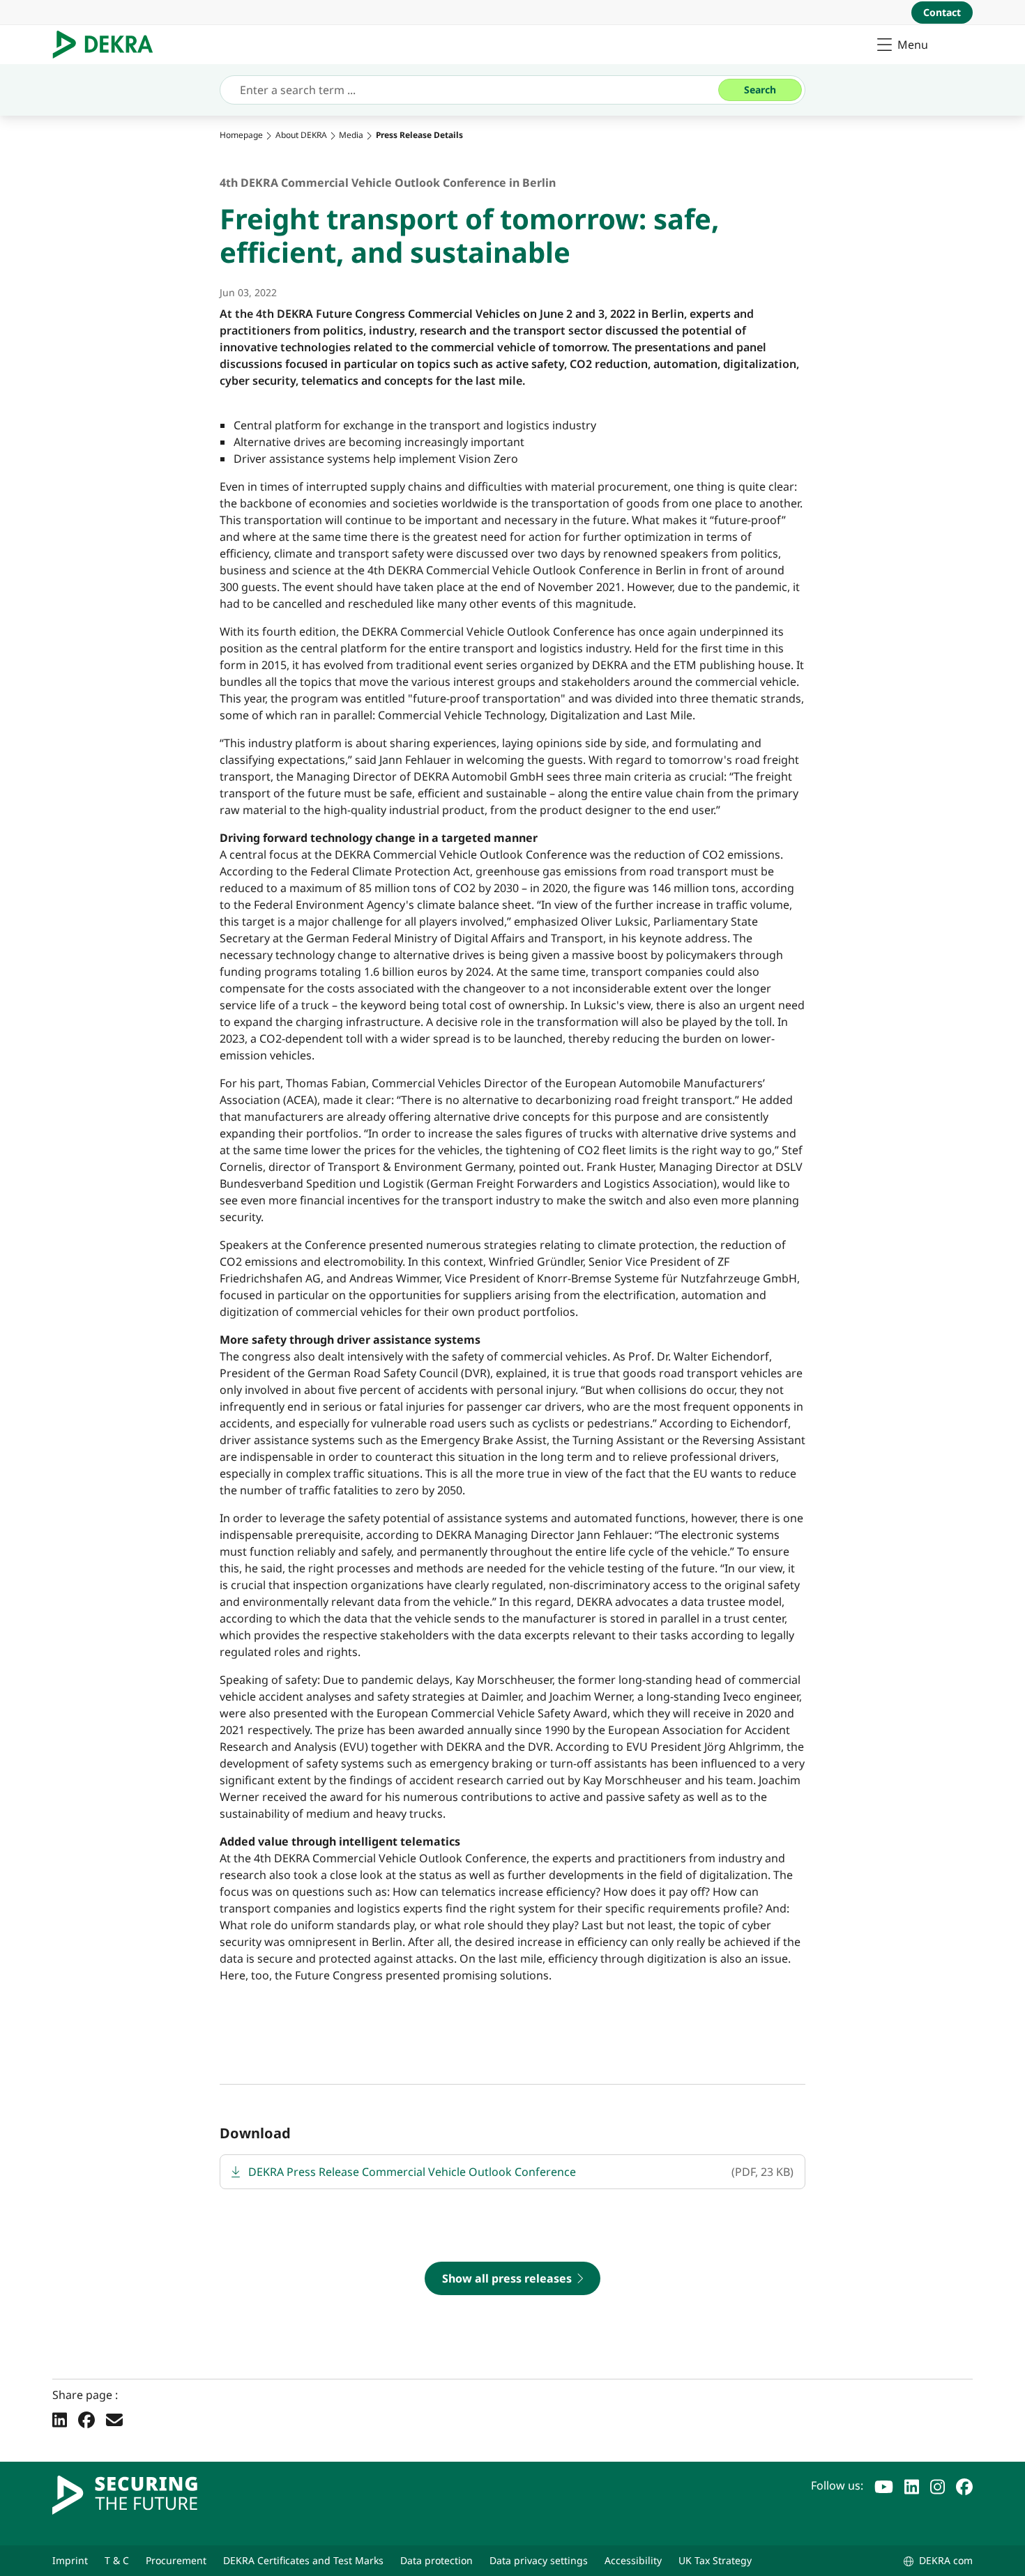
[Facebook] (86, 2419)
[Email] (114, 2419)
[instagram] (937, 2485)
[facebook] (964, 2485)
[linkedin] (912, 2485)
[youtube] (884, 2485)
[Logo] (108, 45)
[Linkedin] (60, 2419)
